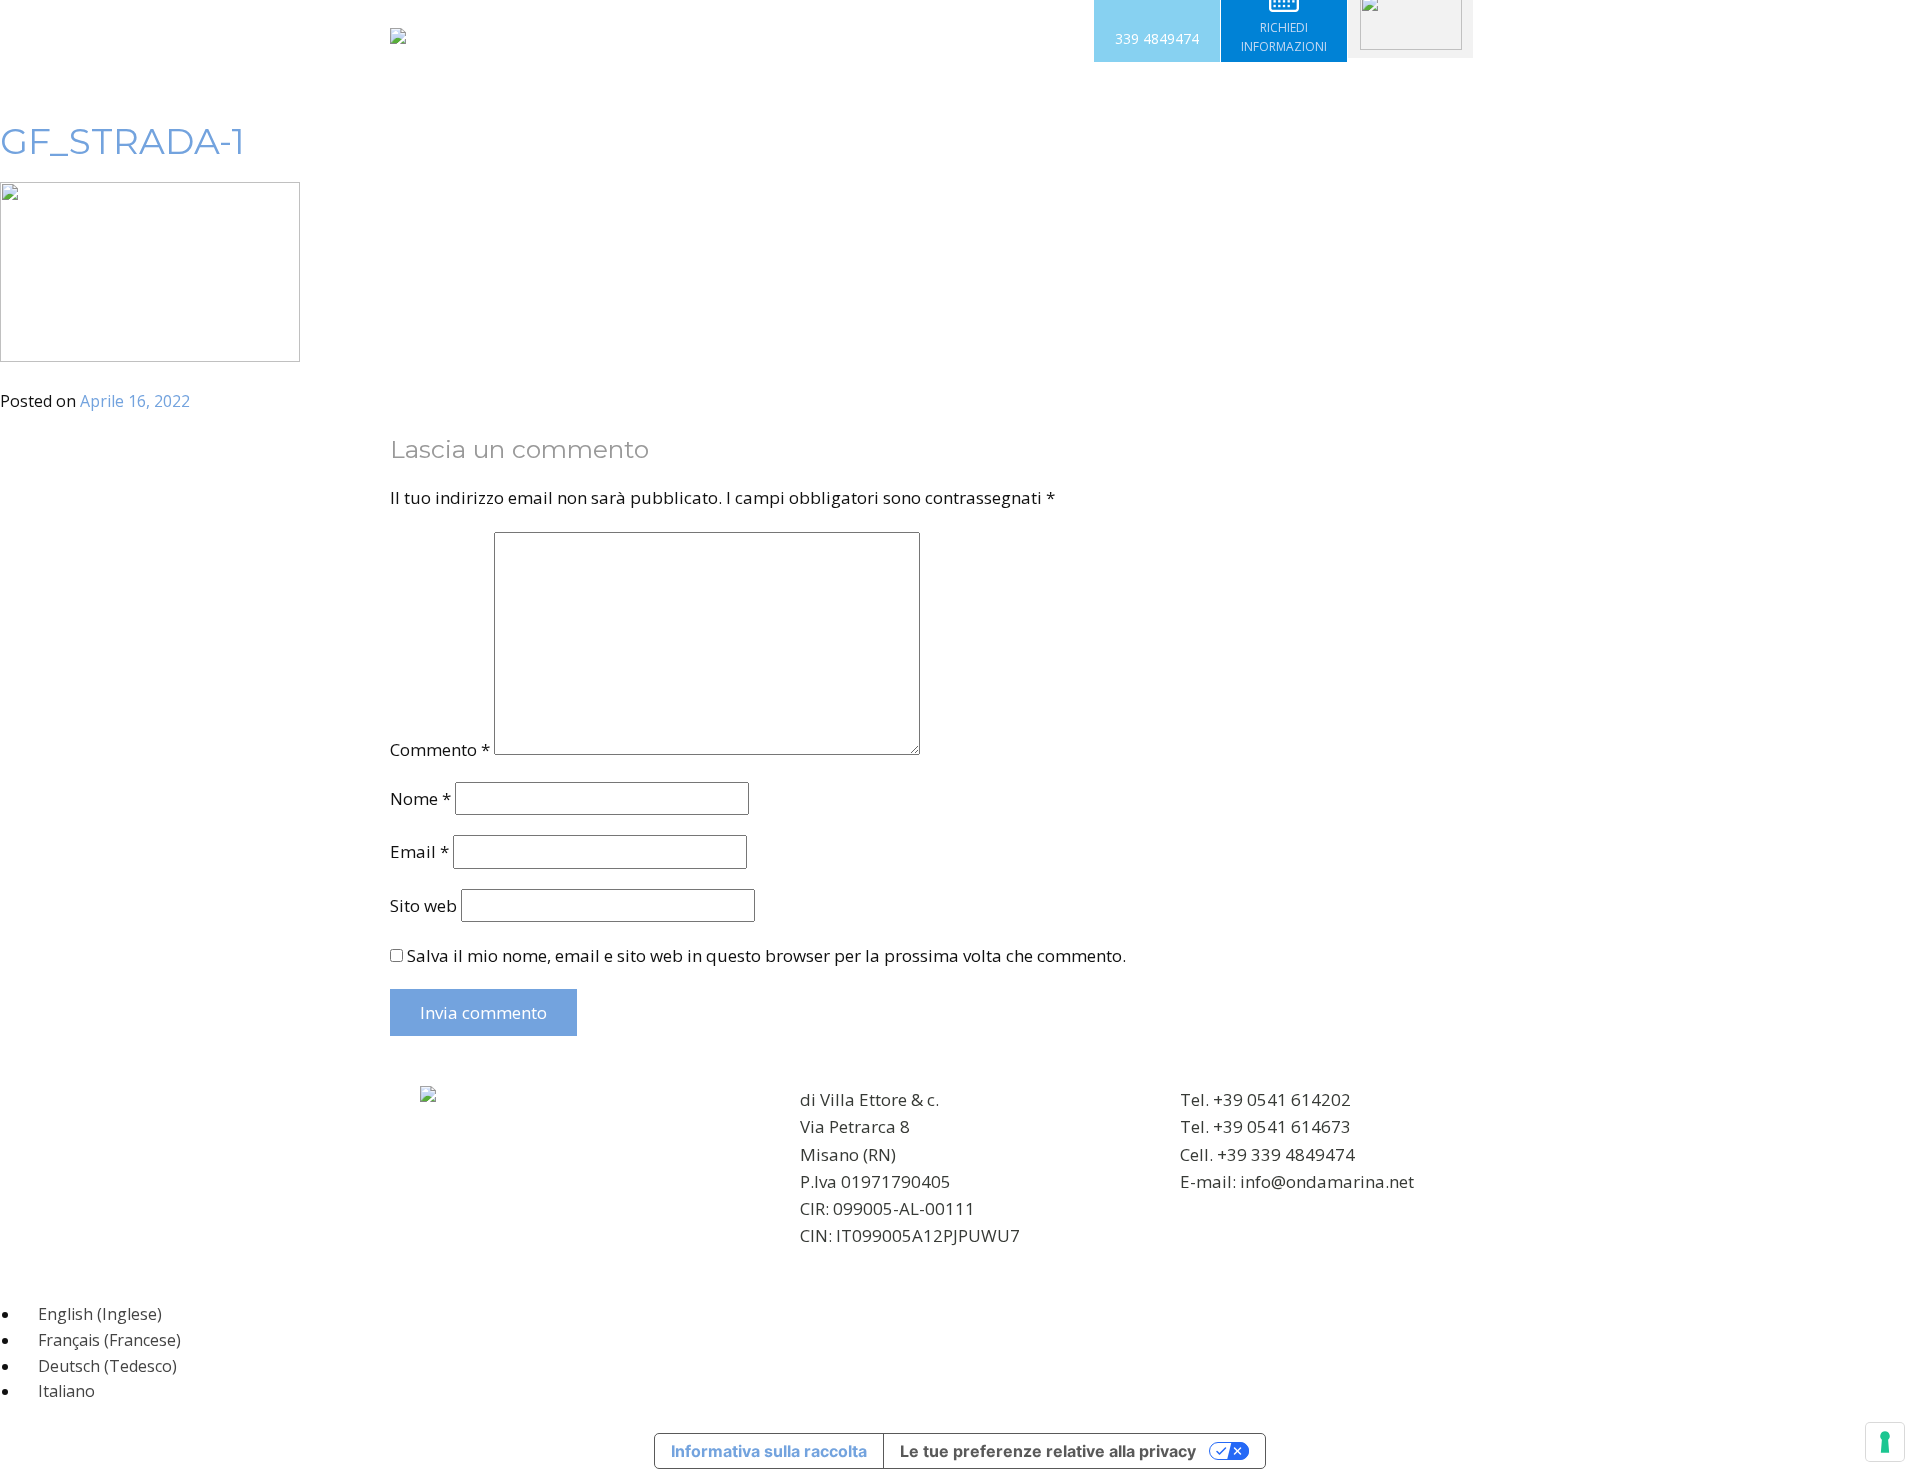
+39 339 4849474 (1286, 1154)
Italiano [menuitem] (66, 1391)
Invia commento (483, 1012)
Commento (440, 748)
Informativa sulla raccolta (769, 1451)
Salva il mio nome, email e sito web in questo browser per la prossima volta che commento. (766, 955)
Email (419, 851)
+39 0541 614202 (1282, 1099)
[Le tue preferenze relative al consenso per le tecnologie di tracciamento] (1885, 1442)
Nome (420, 798)
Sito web (423, 905)
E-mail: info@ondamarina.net (1297, 1181)
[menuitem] (91, 1314)
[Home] (398, 36)
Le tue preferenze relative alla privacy (1048, 1451)
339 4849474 (1157, 38)
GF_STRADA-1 (122, 141)
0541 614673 (1299, 1126)
